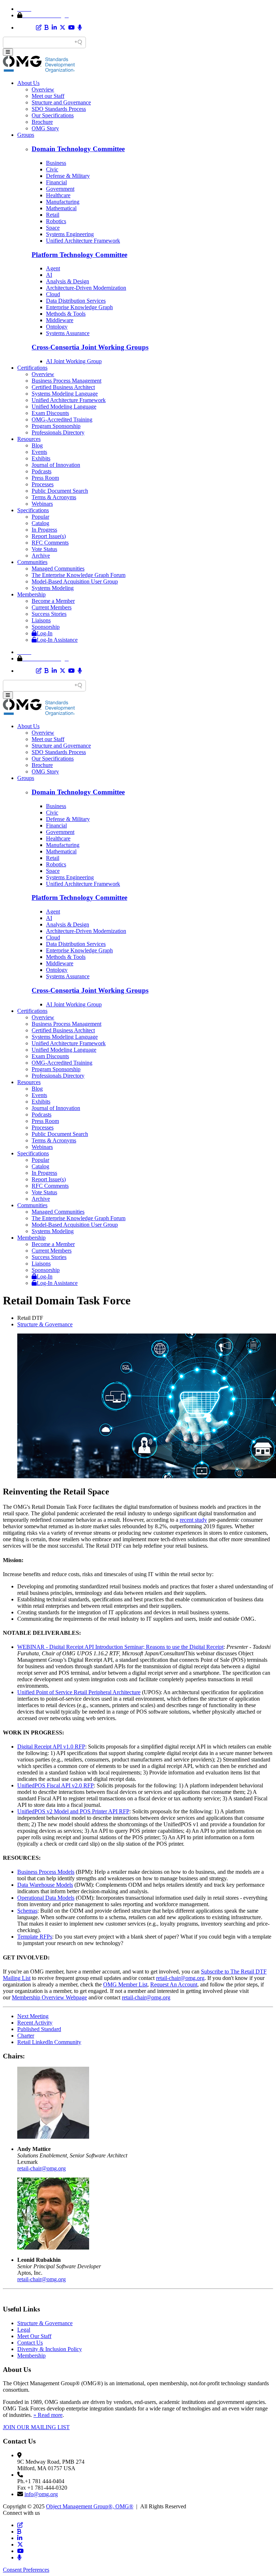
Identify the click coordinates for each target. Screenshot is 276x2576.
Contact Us (30, 2343)
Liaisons (41, 620)
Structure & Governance (45, 1324)
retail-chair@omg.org (180, 1978)
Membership (31, 594)
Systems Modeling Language (65, 394)
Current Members (52, 607)
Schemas (27, 1911)
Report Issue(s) (49, 536)
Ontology (57, 327)
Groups (26, 135)
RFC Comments (50, 543)
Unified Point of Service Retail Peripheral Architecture (79, 1692)
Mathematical (61, 208)
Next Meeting (33, 2016)
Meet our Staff (48, 96)
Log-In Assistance (57, 640)
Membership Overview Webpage (49, 1997)
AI (49, 275)
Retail (53, 215)
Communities (32, 562)
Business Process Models (46, 1872)
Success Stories (49, 614)
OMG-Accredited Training (62, 419)
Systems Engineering (70, 234)
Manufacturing (63, 202)
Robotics (56, 221)
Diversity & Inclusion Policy (50, 2349)
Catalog (40, 523)
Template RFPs (35, 1937)
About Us (28, 83)
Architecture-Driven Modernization (86, 288)
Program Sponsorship (56, 426)
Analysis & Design (68, 281)
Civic (52, 169)
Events (39, 452)
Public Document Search (60, 491)
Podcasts (42, 471)
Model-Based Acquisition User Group (75, 581)
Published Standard (39, 2029)
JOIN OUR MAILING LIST (36, 2427)
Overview (43, 89)
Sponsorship (46, 627)
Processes (43, 484)
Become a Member (53, 601)
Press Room (45, 478)
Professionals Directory (58, 432)
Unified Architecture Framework (83, 241)
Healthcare (58, 195)
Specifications (33, 510)
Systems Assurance (68, 333)
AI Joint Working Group (74, 361)
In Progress (44, 530)
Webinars (42, 504)
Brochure (42, 122)
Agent (53, 268)
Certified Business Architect (63, 387)
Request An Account (174, 1984)
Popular (40, 517)
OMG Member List (125, 1984)
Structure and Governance (61, 102)
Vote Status (44, 549)
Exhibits (41, 458)
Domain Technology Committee (78, 149)
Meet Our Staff (34, 2336)
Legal (24, 2330)
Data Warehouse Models (45, 1885)
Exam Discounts (50, 413)
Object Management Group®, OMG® (90, 2506)
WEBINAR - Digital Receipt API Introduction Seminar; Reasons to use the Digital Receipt (120, 1647)
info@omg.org (41, 2494)
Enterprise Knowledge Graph (79, 307)
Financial (56, 182)
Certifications (32, 368)
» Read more (48, 2415)
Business (56, 163)
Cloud (53, 294)
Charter (26, 2036)
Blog (37, 445)
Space (53, 228)
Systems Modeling (53, 588)
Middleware (60, 320)
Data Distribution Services (76, 301)
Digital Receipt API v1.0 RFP (51, 1747)
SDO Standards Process (59, 109)
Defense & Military (68, 176)
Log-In (45, 633)
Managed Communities (58, 569)
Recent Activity (35, 2023)
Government (60, 189)
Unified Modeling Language (64, 407)
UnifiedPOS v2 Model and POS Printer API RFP (73, 1811)
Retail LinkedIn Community (49, 2042)
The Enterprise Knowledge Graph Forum (79, 575)
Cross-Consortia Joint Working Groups (90, 347)
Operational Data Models (46, 1898)
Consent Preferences (26, 2570)
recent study (193, 1520)
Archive (41, 556)
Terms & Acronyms (54, 497)
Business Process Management (66, 381)
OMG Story (45, 128)
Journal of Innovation (56, 465)
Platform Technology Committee (79, 255)
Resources (29, 439)
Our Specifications (53, 115)
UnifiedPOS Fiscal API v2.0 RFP (56, 1785)
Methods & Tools (66, 314)
